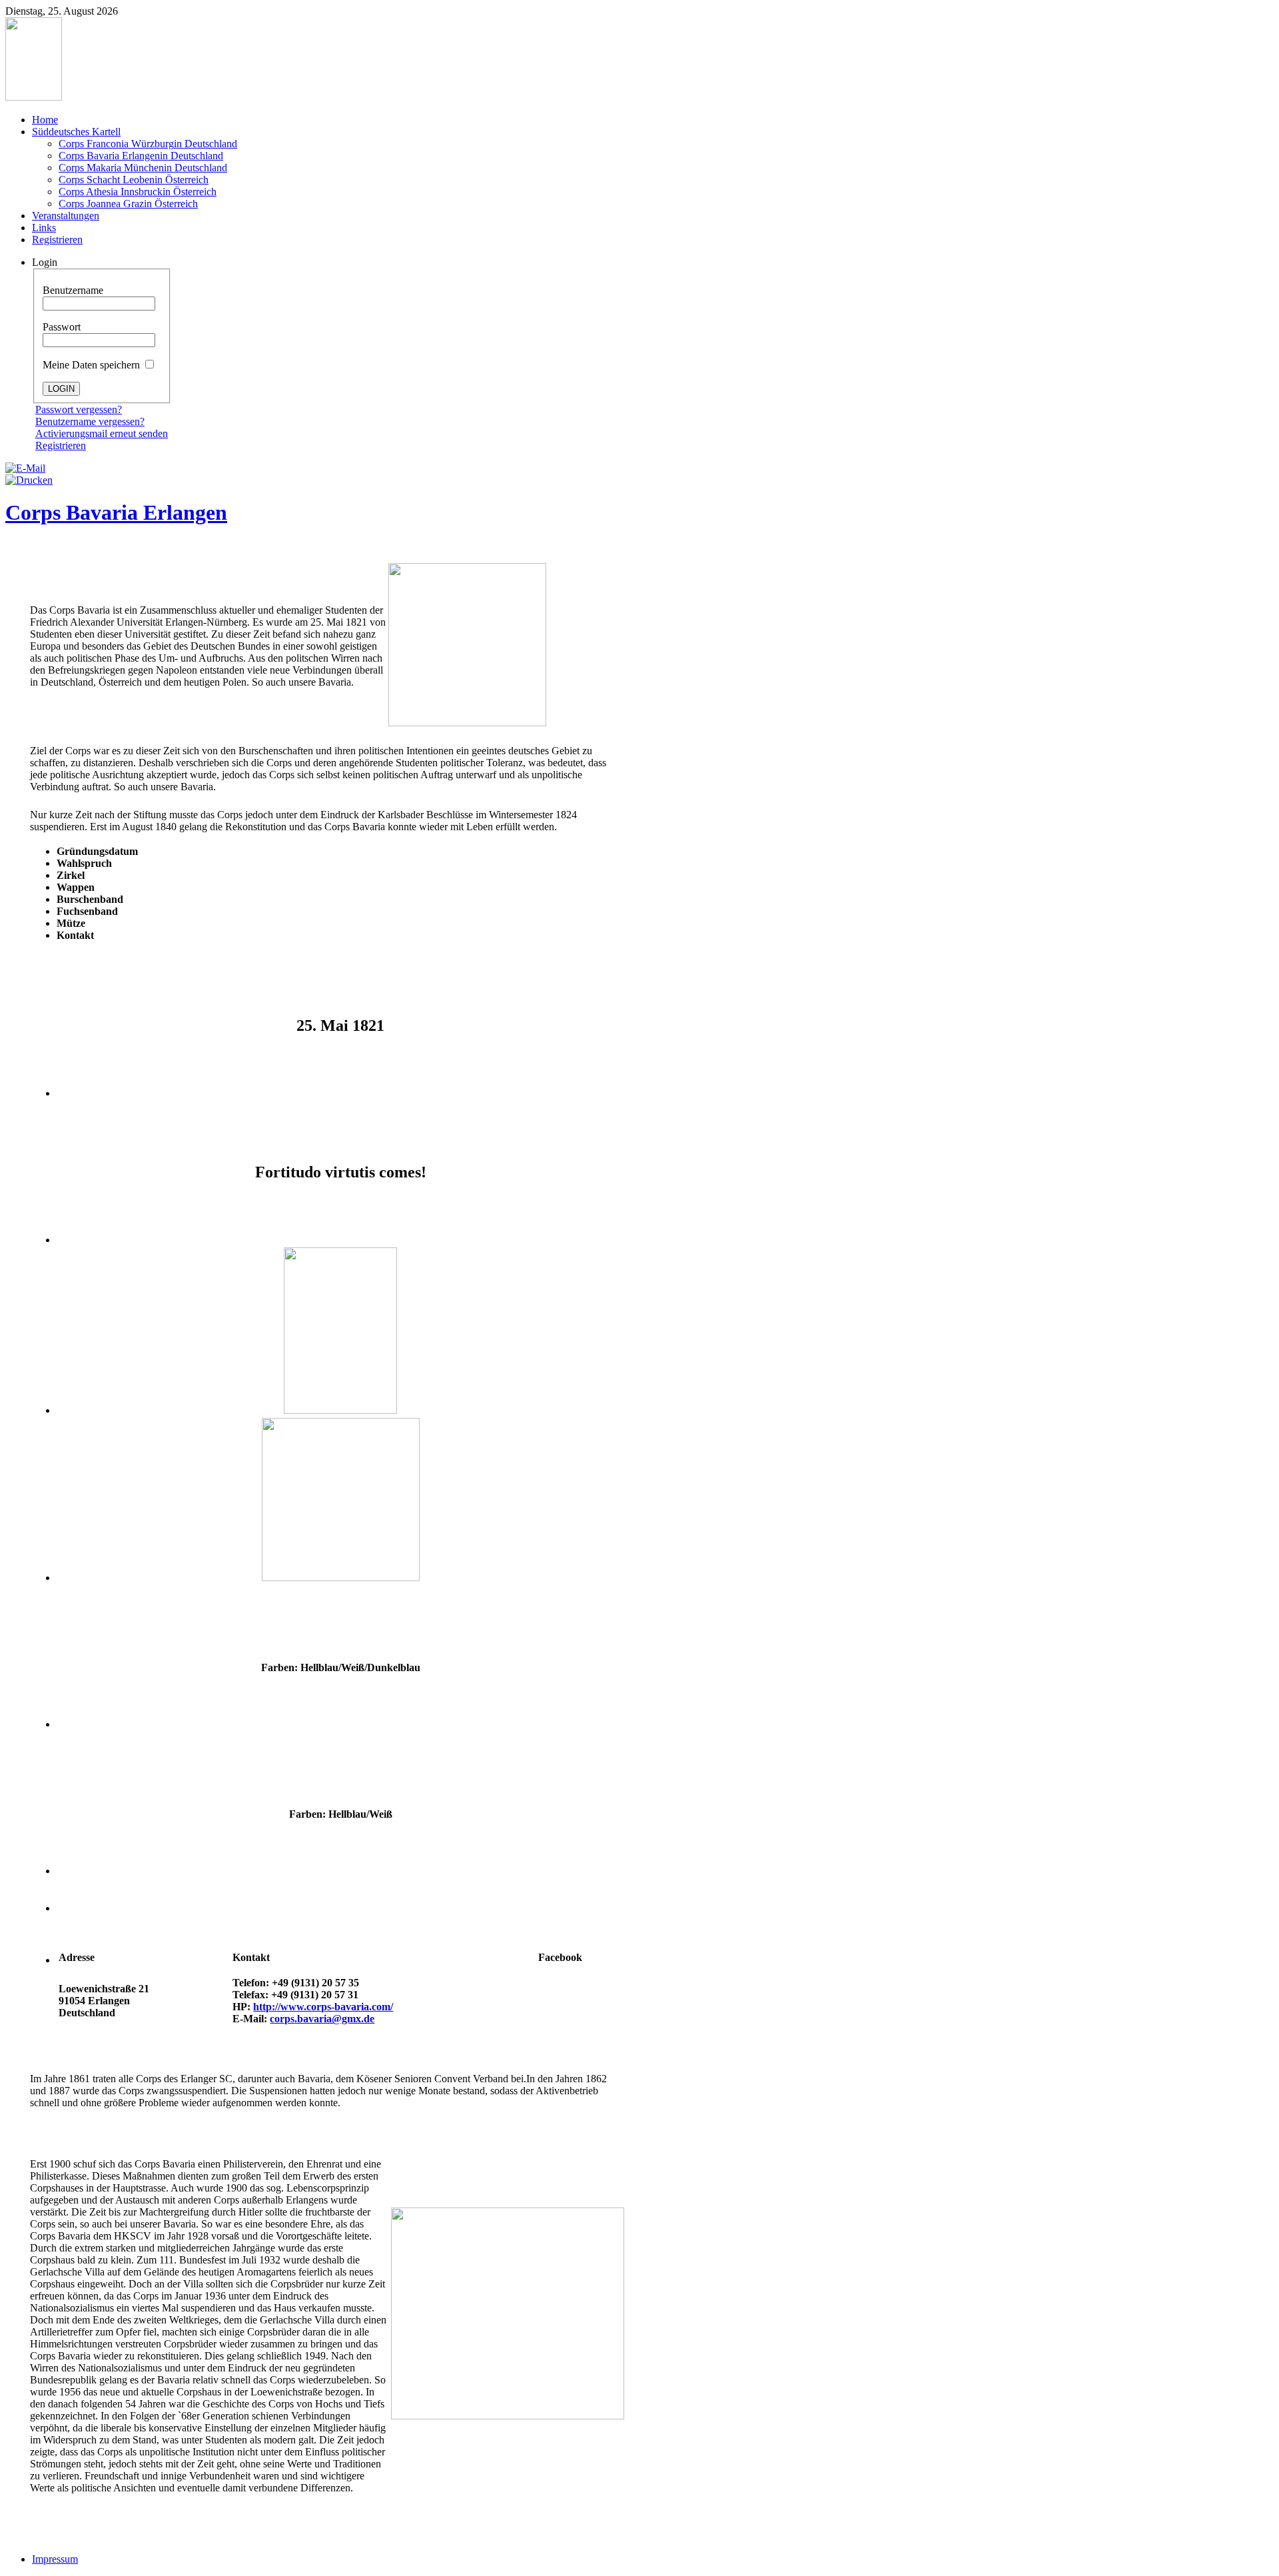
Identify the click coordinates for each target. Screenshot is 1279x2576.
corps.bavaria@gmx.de (322, 2019)
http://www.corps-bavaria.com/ (323, 2007)
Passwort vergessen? (79, 409)
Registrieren (61, 445)
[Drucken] (29, 480)
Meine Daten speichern (93, 365)
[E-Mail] (25, 468)
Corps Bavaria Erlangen (116, 512)
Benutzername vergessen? (90, 421)
